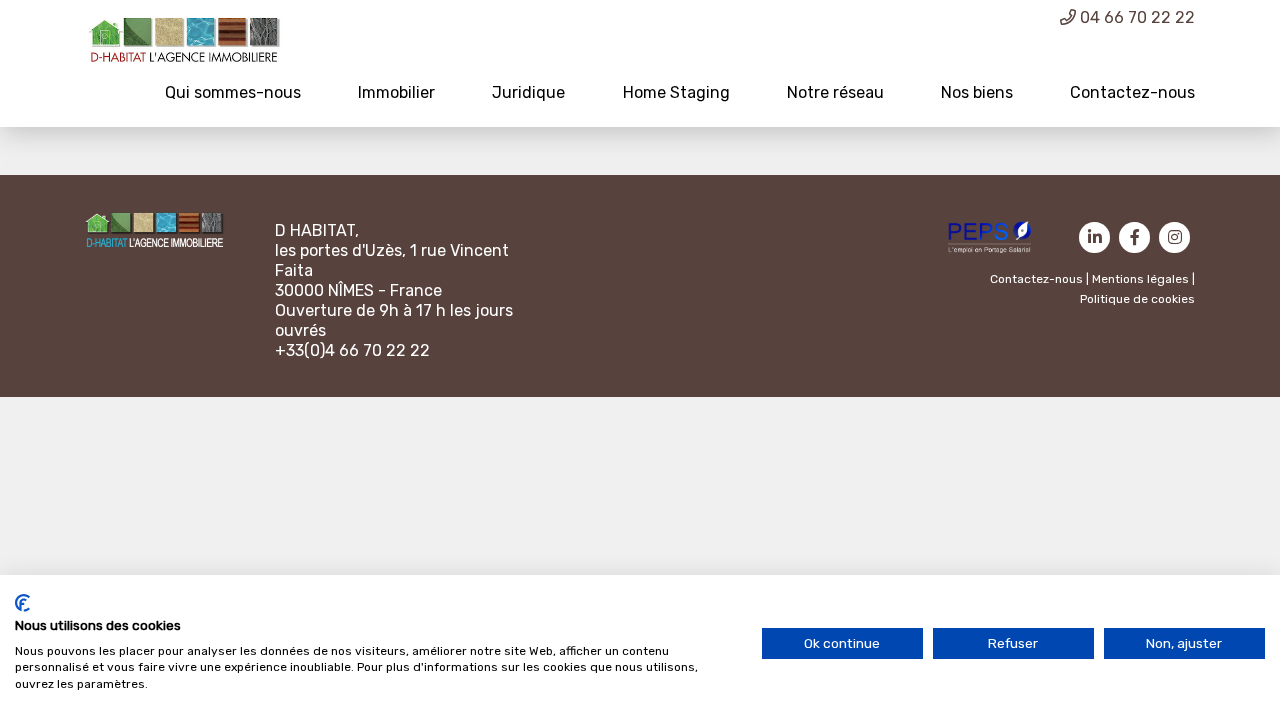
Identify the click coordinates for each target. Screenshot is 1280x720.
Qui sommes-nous (233, 92)
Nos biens (977, 92)
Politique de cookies (1137, 299)
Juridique (528, 92)
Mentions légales (1140, 279)
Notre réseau (835, 92)
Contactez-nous (1132, 92)
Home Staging (676, 92)
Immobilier (396, 92)
